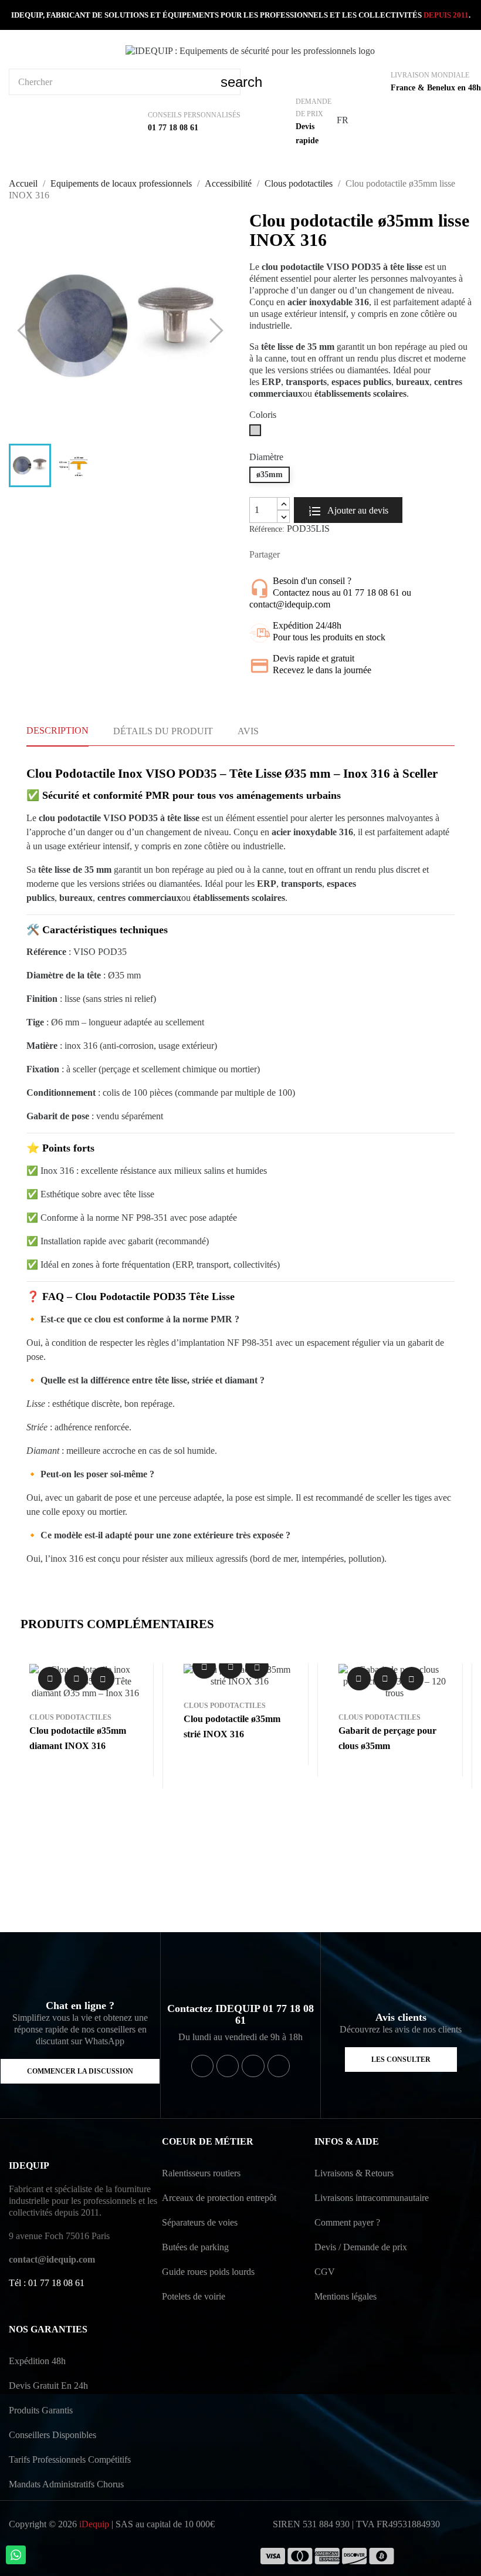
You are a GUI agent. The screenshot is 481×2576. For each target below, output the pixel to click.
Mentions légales (345, 2296)
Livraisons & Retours (354, 2173)
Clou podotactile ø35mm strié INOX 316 (232, 1726)
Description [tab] (57, 730)
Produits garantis (41, 2410)
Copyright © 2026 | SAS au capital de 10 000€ (112, 2524)
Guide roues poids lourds (208, 2272)
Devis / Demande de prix (361, 2247)
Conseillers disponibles (52, 2435)
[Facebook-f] (202, 2066)
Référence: (267, 529)
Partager (294, 555)
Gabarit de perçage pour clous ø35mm (387, 1738)
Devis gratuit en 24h (48, 2386)
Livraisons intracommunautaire (372, 2198)
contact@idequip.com (52, 2259)
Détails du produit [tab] (163, 731)
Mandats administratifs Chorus (66, 2484)
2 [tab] (246, 1890)
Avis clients (401, 2017)
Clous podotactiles (70, 1717)
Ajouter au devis (357, 510)
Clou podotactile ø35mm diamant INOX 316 (78, 1738)
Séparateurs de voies (200, 2222)
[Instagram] (253, 2066)
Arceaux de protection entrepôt (219, 2198)
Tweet (313, 555)
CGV (325, 2272)
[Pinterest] (279, 2066)
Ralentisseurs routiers (201, 2173)
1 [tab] (235, 1890)
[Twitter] (228, 2066)
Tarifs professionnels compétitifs (70, 2459)
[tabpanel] (86, 1726)
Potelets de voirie (194, 2296)
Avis (248, 731)
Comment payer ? (347, 2222)
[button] (80, 2071)
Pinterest (331, 555)
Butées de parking (195, 2247)
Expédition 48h (37, 2361)
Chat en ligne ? (80, 2006)
